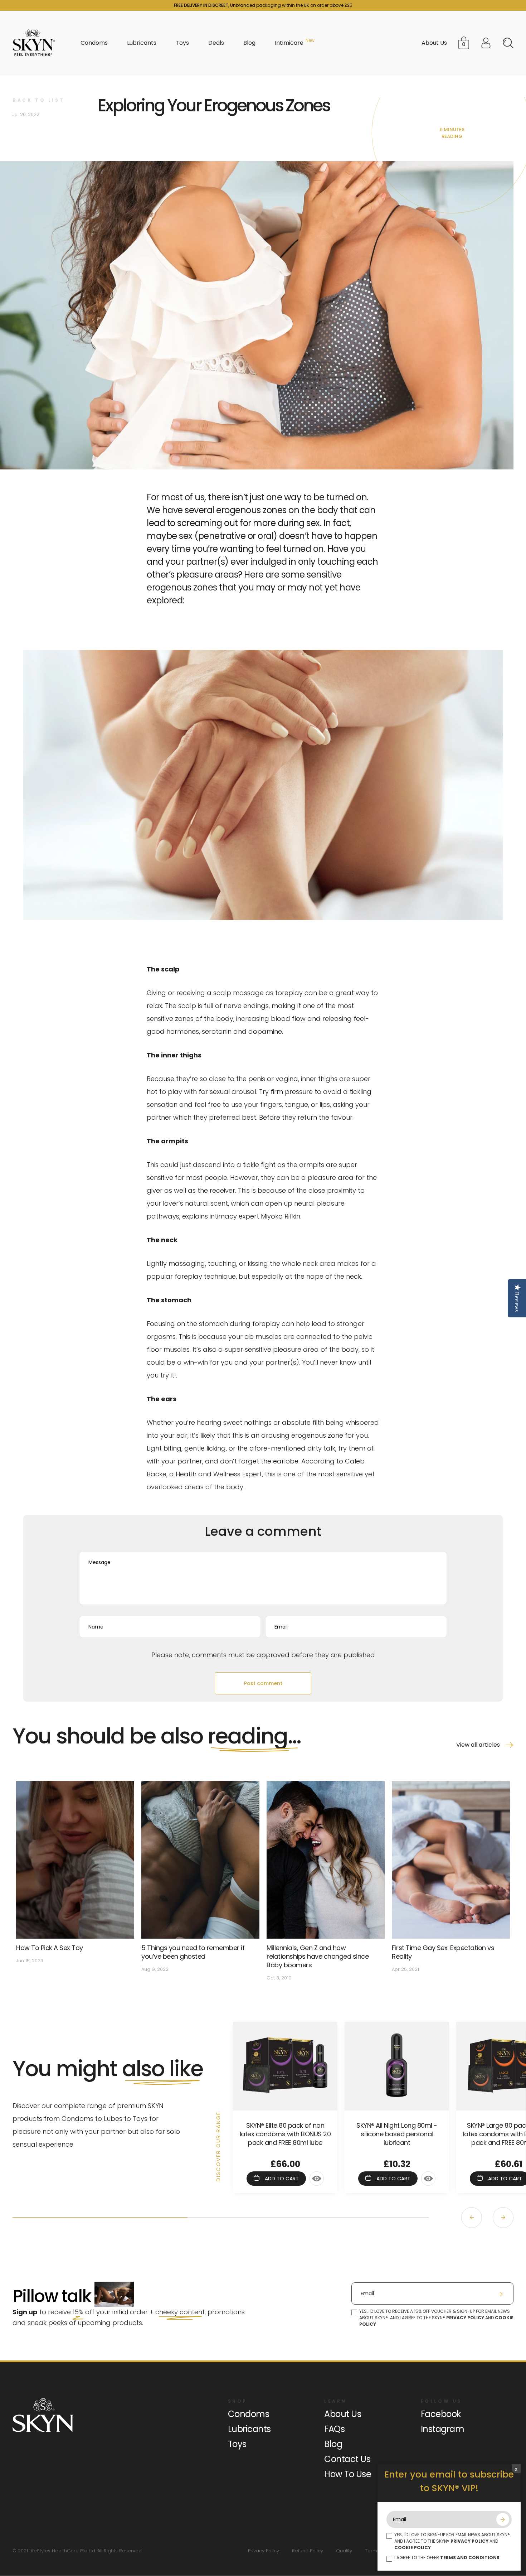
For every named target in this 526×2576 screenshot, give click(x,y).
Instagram (443, 2429)
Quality (344, 2551)
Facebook (441, 2414)
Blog (333, 2444)
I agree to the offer (447, 2558)
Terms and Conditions (470, 2558)
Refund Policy (308, 2551)
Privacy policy (465, 2318)
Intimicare (289, 43)
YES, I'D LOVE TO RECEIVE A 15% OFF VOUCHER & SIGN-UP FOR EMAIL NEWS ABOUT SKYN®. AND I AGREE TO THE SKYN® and (436, 2318)
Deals (216, 43)
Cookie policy (413, 2548)
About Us (434, 43)
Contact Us (347, 2459)
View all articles (478, 1745)
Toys (237, 2444)
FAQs (334, 2429)
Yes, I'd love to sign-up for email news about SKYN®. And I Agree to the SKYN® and (453, 2541)
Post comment (263, 1683)
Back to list (38, 100)
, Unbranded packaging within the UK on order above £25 (263, 5)
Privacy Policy (264, 2551)
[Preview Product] (317, 2179)
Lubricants (249, 2429)
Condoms (249, 2414)
